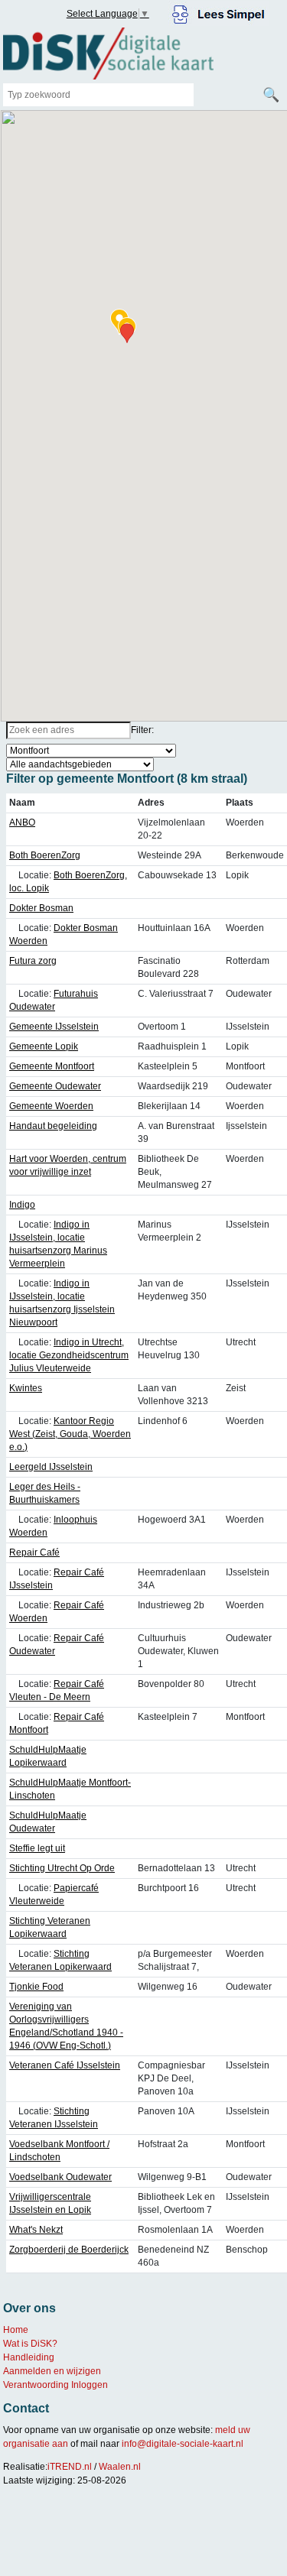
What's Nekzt (36, 2230)
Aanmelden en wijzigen (52, 2371)
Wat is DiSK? (30, 2344)
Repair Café (34, 1552)
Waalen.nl (120, 2467)
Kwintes (26, 1388)
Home (16, 2330)
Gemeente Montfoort (52, 1066)
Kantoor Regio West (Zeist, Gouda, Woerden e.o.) (70, 1434)
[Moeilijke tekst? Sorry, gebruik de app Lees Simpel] (219, 12)
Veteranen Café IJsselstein (65, 2065)
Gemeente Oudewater (55, 1086)
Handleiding (29, 2357)
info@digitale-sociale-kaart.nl (183, 2444)
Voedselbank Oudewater (60, 2177)
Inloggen (90, 2385)
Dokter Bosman (41, 908)
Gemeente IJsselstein (54, 1027)
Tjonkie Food (36, 1987)
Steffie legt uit (37, 1848)
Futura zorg (33, 961)
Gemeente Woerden (51, 1106)
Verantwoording (36, 2385)
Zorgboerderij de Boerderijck (69, 2250)
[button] (127, 333)
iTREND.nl (70, 2467)
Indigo (22, 1205)
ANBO (22, 822)
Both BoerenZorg (45, 855)
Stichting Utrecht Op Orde (62, 1868)
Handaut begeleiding (53, 1126)
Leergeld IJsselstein (51, 1467)
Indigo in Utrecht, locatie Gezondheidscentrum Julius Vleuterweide (69, 1355)
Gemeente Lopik (44, 1046)
